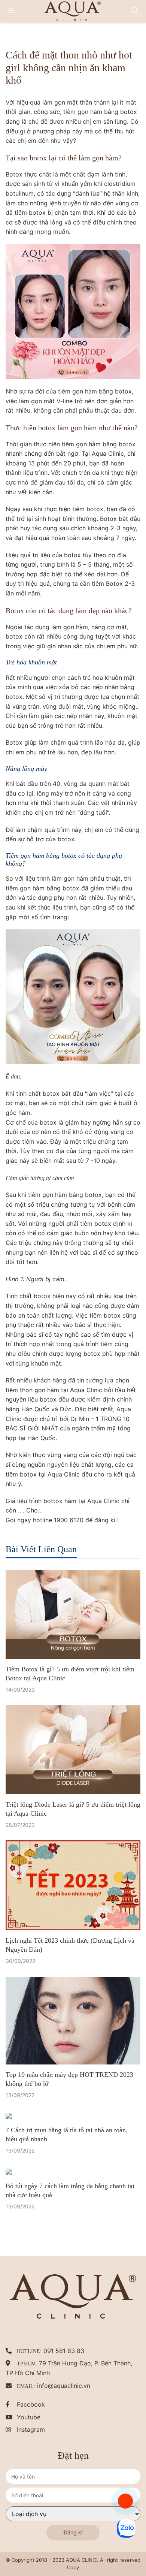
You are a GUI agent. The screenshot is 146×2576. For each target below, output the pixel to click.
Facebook (31, 2404)
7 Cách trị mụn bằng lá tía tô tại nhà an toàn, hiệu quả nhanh (67, 2135)
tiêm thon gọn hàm (32, 1390)
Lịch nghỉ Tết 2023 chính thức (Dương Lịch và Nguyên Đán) (70, 1945)
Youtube (29, 2417)
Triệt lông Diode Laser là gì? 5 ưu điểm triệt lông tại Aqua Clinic (73, 1809)
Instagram (31, 2429)
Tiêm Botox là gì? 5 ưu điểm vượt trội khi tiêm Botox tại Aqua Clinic (70, 1674)
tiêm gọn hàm (83, 112)
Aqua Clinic (64, 1474)
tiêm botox (88, 509)
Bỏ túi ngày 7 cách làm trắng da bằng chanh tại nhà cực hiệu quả (70, 2190)
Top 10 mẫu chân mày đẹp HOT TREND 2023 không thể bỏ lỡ (69, 2079)
